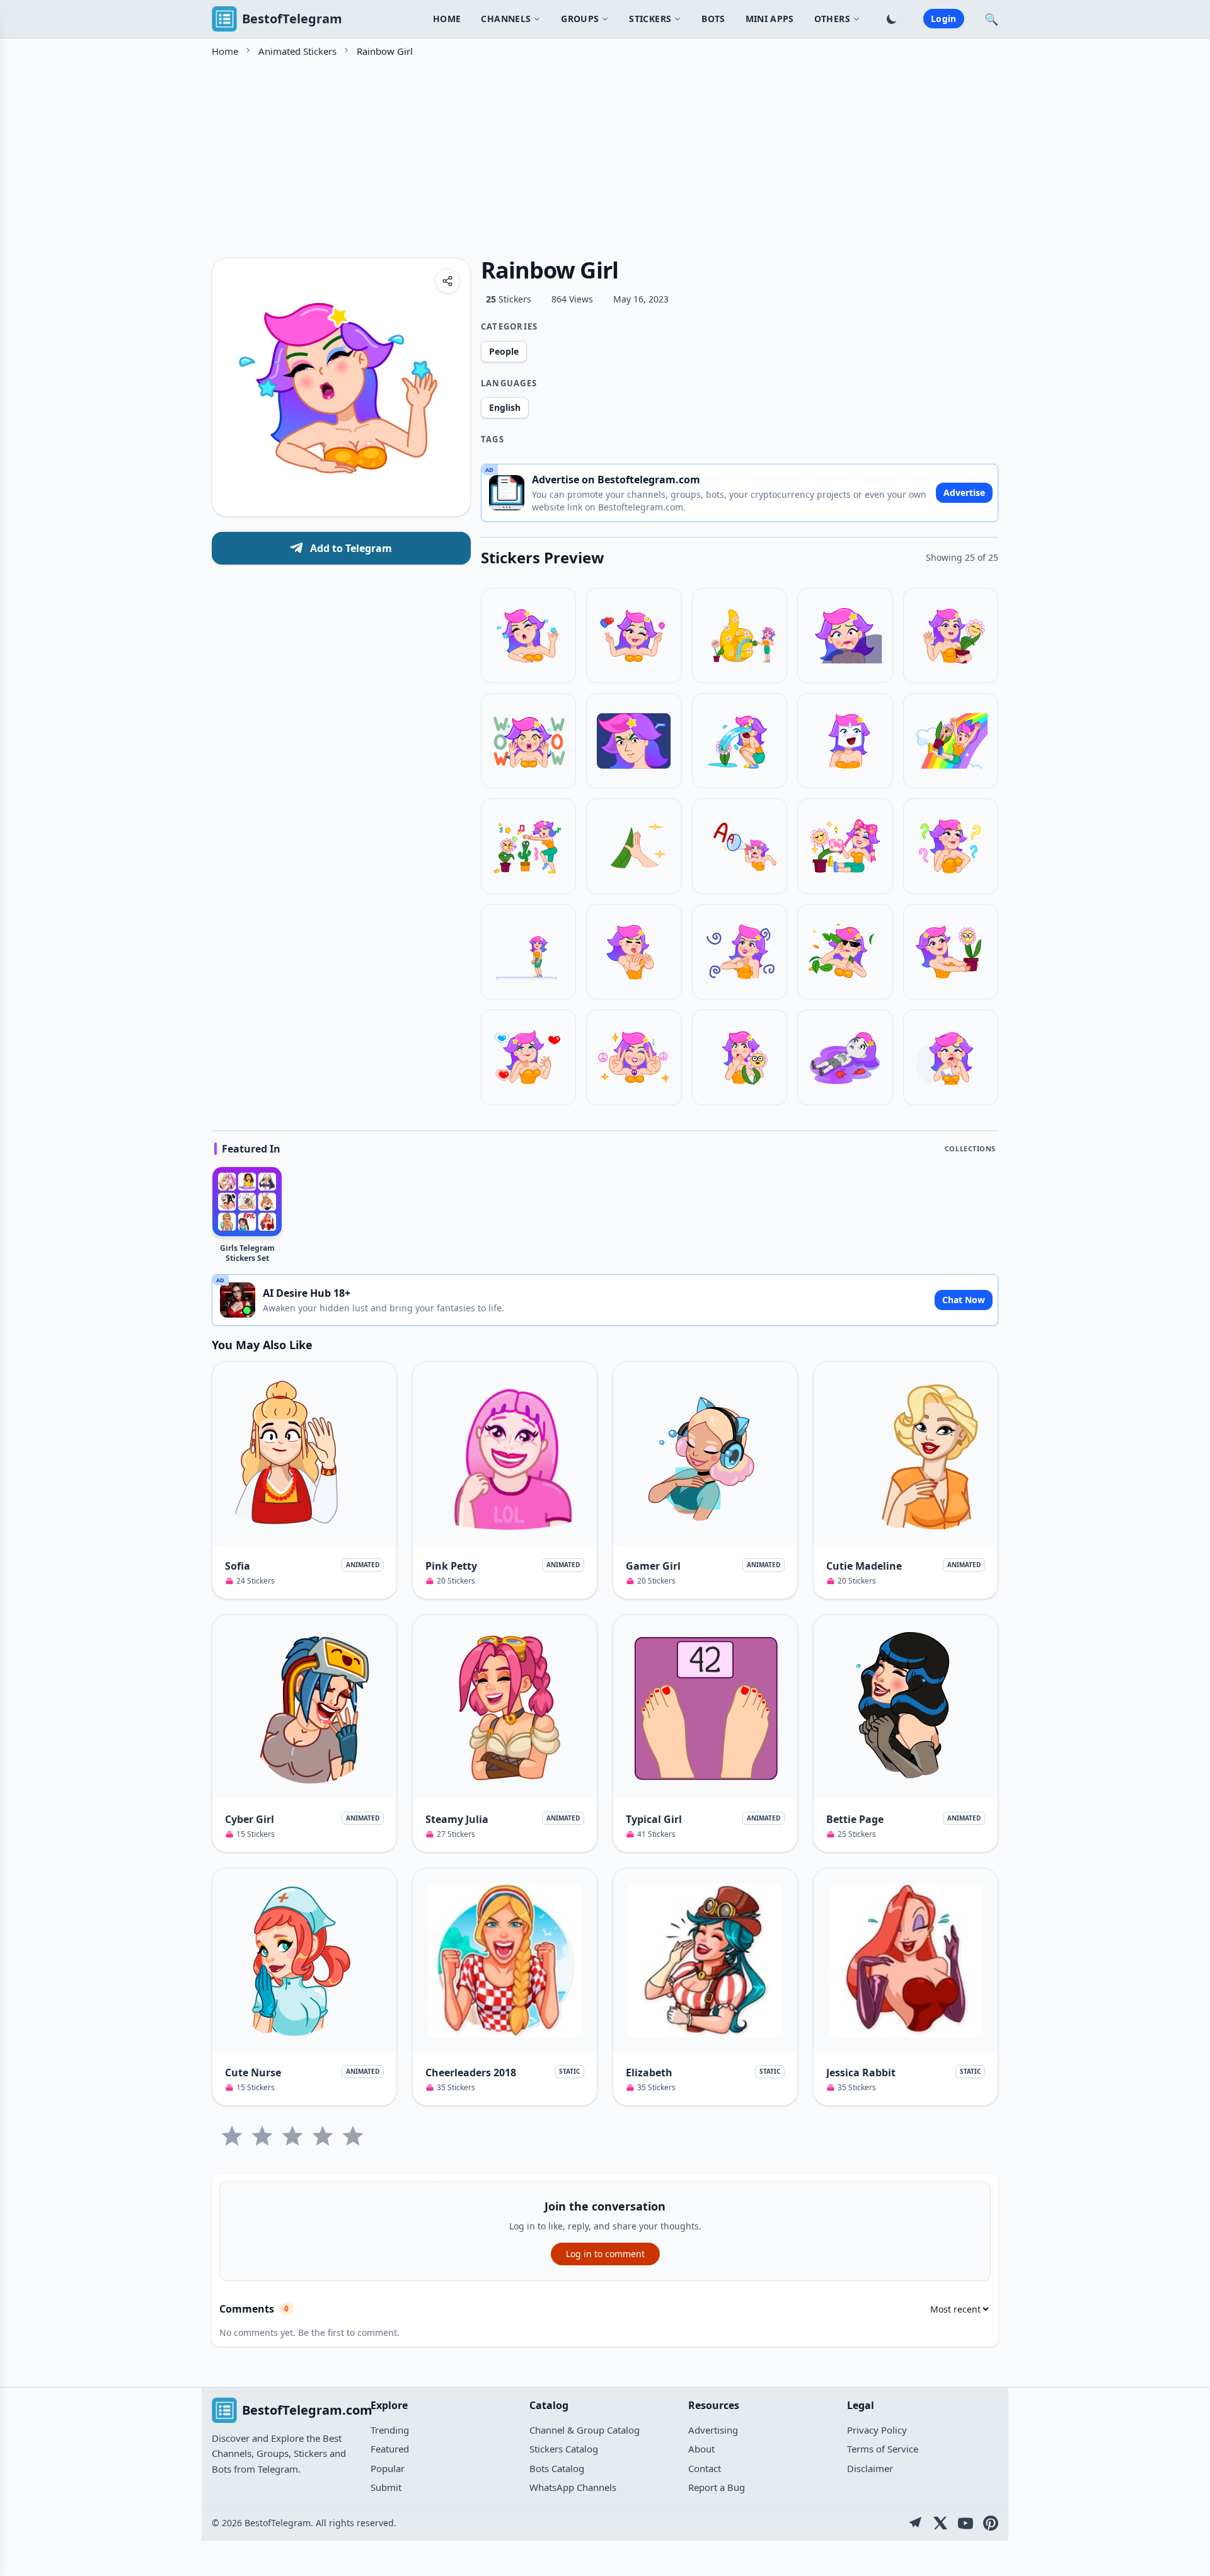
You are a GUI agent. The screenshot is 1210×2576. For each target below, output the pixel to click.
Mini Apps (770, 19)
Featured (390, 2449)
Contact (705, 2468)
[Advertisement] (590, 153)
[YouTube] (965, 2523)
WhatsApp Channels (573, 2487)
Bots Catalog (557, 2468)
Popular (388, 2468)
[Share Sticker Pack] (447, 281)
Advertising (713, 2430)
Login (944, 19)
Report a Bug (717, 2487)
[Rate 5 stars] (353, 2136)
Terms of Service (883, 2449)
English (505, 407)
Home (447, 19)
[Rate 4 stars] (323, 2136)
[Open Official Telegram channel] (915, 2523)
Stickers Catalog (564, 2449)
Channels (506, 19)
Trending (390, 2430)
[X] (940, 2523)
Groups (580, 19)
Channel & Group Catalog (585, 2430)
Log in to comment (605, 2254)
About (701, 2449)
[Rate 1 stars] (232, 2136)
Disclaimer (870, 2468)
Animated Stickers (297, 51)
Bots (713, 19)
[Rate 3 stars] (292, 2136)
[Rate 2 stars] (262, 2136)
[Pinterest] (991, 2523)
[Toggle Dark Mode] (892, 19)
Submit (386, 2487)
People (504, 351)
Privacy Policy (877, 2430)
